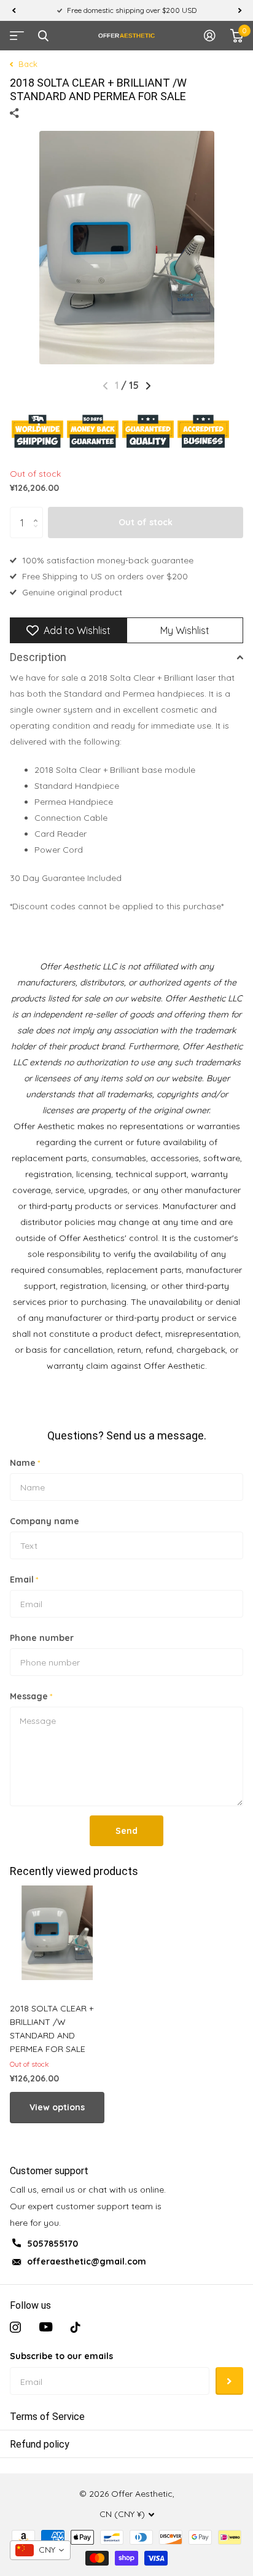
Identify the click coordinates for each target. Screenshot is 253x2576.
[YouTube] (46, 2327)
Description (38, 657)
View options (57, 2107)
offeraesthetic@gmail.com (87, 2261)
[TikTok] (76, 2327)
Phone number (42, 1638)
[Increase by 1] (38, 511)
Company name (45, 1521)
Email (24, 1580)
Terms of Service (47, 2417)
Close (43, 36)
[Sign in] (210, 36)
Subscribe (229, 2381)
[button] (14, 10)
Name (25, 1463)
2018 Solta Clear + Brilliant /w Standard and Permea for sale (52, 2029)
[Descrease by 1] (38, 534)
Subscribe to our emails (61, 2356)
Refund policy (40, 2444)
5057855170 (53, 2244)
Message (31, 1696)
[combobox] (40, 2550)
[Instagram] (15, 2327)
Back (27, 64)
